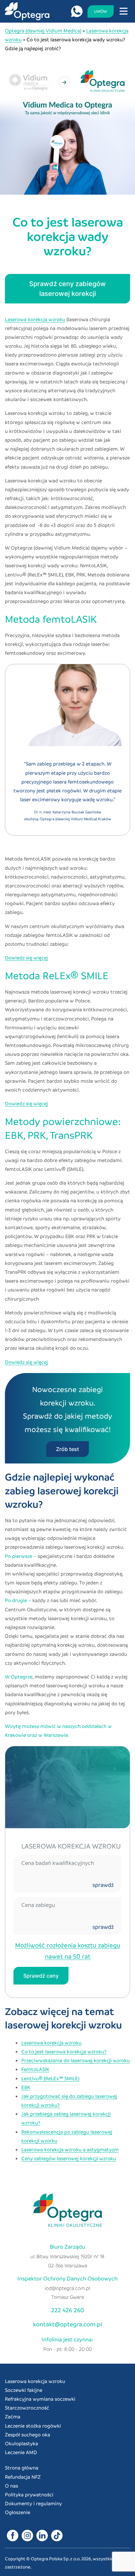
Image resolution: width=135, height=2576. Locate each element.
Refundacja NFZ (23, 2477)
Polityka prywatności (29, 2494)
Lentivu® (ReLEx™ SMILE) (50, 2078)
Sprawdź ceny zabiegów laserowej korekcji (67, 289)
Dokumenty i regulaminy (33, 2503)
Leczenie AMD (21, 2452)
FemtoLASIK (35, 2069)
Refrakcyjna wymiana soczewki (40, 2399)
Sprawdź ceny (41, 1976)
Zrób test (67, 1449)
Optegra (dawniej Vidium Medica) (43, 30)
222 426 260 (67, 2310)
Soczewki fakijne (24, 2390)
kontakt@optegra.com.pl (68, 2324)
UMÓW (101, 11)
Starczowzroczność (27, 2408)
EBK (26, 2087)
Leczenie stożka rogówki (33, 2426)
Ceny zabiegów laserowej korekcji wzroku (69, 2158)
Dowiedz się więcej (26, 958)
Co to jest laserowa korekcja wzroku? (64, 2051)
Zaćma (13, 2416)
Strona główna (22, 2468)
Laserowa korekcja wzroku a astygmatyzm (70, 2149)
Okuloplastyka (21, 2443)
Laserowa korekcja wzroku (35, 319)
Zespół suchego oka (28, 2434)
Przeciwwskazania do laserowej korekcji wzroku (76, 2060)
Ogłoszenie (18, 2512)
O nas (11, 2486)
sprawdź (103, 1885)
